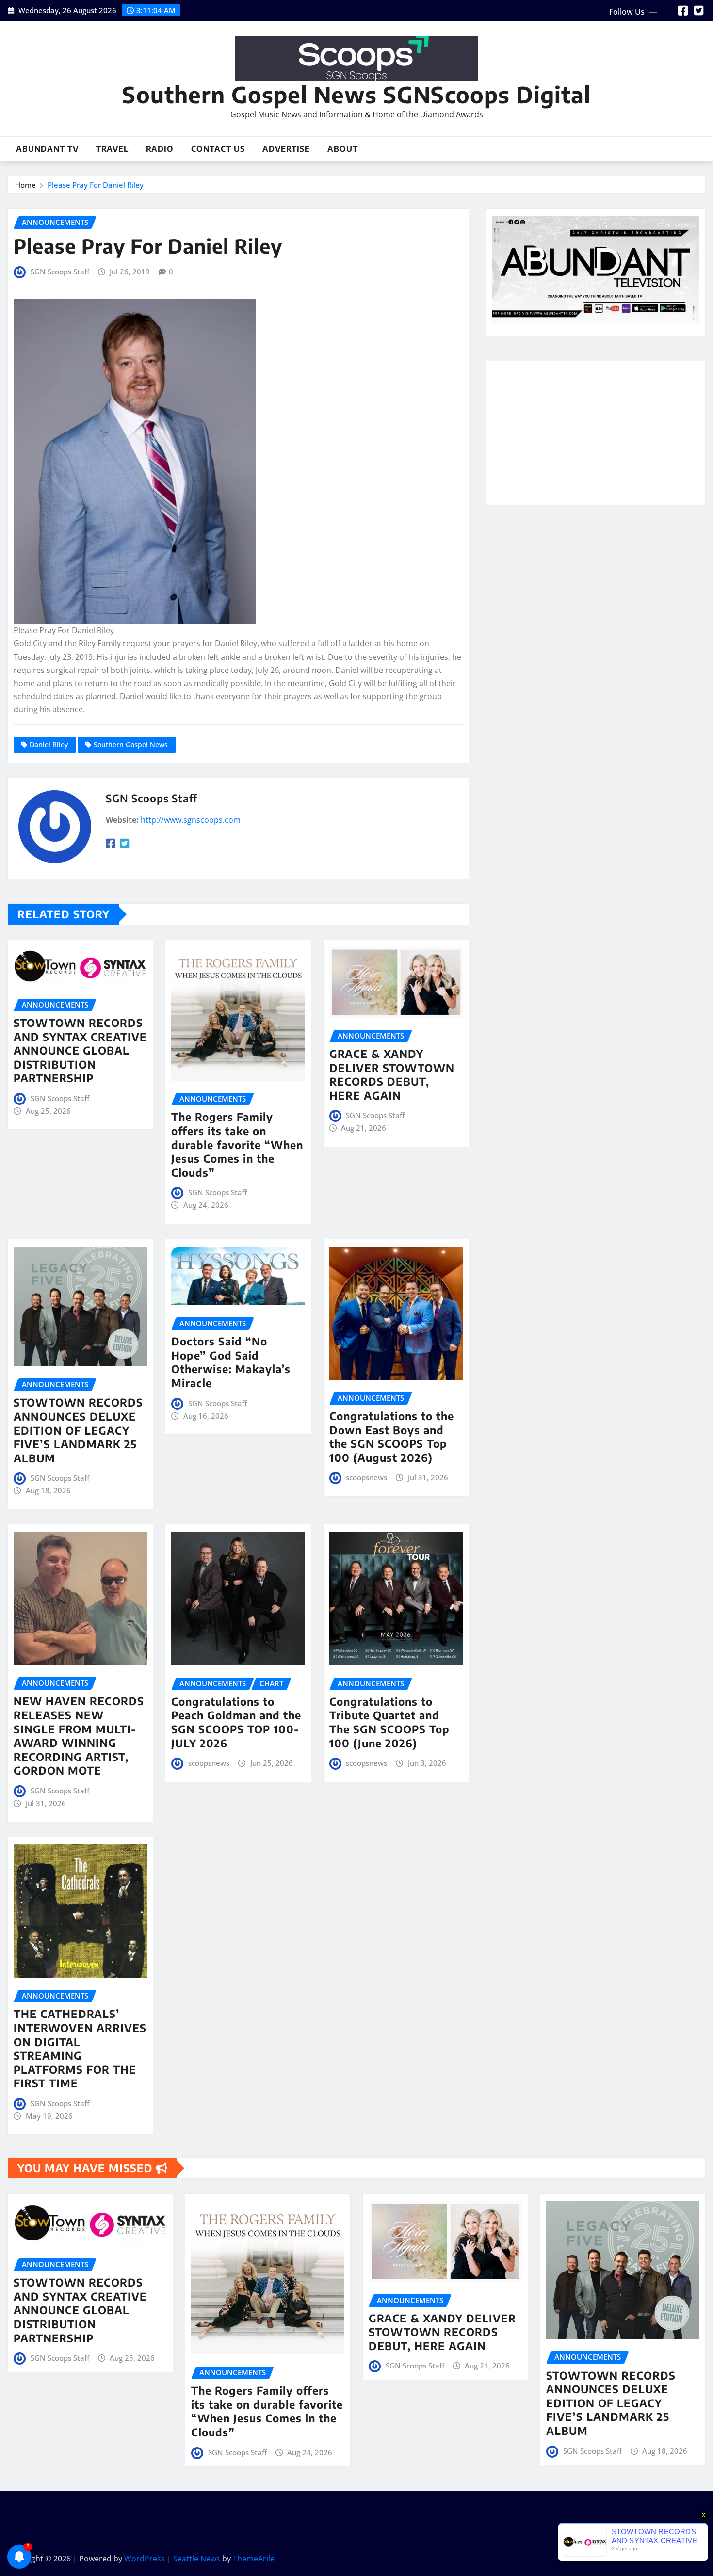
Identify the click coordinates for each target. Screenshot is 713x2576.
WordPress (145, 2559)
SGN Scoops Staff (60, 272)
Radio (160, 149)
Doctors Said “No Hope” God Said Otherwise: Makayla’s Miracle (231, 1362)
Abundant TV (47, 149)
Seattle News (197, 2559)
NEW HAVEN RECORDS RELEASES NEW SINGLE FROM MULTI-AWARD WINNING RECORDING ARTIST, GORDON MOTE (79, 1736)
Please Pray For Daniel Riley (96, 185)
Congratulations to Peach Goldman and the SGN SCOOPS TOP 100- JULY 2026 (236, 1722)
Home (25, 185)
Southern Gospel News (131, 744)
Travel (112, 149)
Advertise (286, 149)
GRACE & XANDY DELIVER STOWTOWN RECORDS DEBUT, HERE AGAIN (392, 1074)
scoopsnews (366, 1477)
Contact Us (218, 149)
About (343, 149)
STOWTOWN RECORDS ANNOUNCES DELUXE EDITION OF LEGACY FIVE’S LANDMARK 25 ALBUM (78, 1430)
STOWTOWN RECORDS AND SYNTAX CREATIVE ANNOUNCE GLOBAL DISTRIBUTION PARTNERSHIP (80, 1050)
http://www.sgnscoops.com (191, 820)
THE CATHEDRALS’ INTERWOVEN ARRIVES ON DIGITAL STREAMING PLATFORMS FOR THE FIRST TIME (80, 2048)
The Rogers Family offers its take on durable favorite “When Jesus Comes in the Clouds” (237, 1144)
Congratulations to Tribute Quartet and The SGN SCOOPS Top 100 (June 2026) (389, 1722)
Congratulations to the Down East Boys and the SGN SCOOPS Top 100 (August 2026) (392, 1437)
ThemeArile (254, 2559)
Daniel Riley (49, 744)
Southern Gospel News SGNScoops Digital (356, 94)
